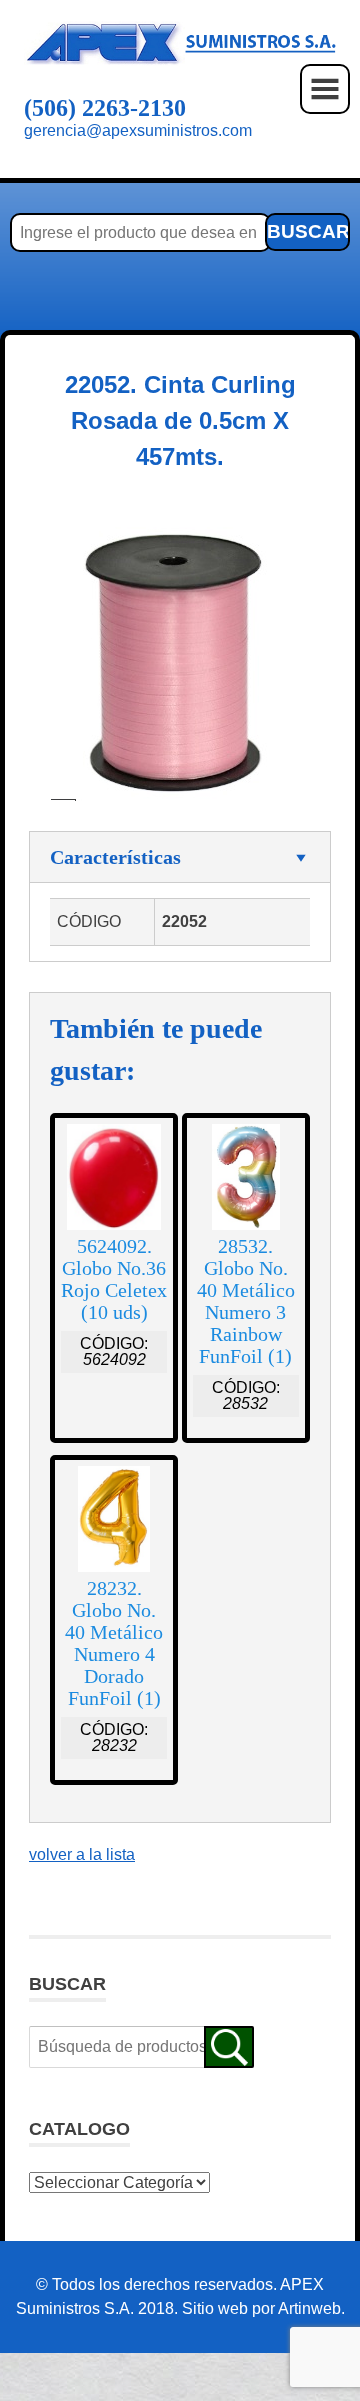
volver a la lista (82, 1854)
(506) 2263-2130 (105, 108)
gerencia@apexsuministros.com (138, 130)
